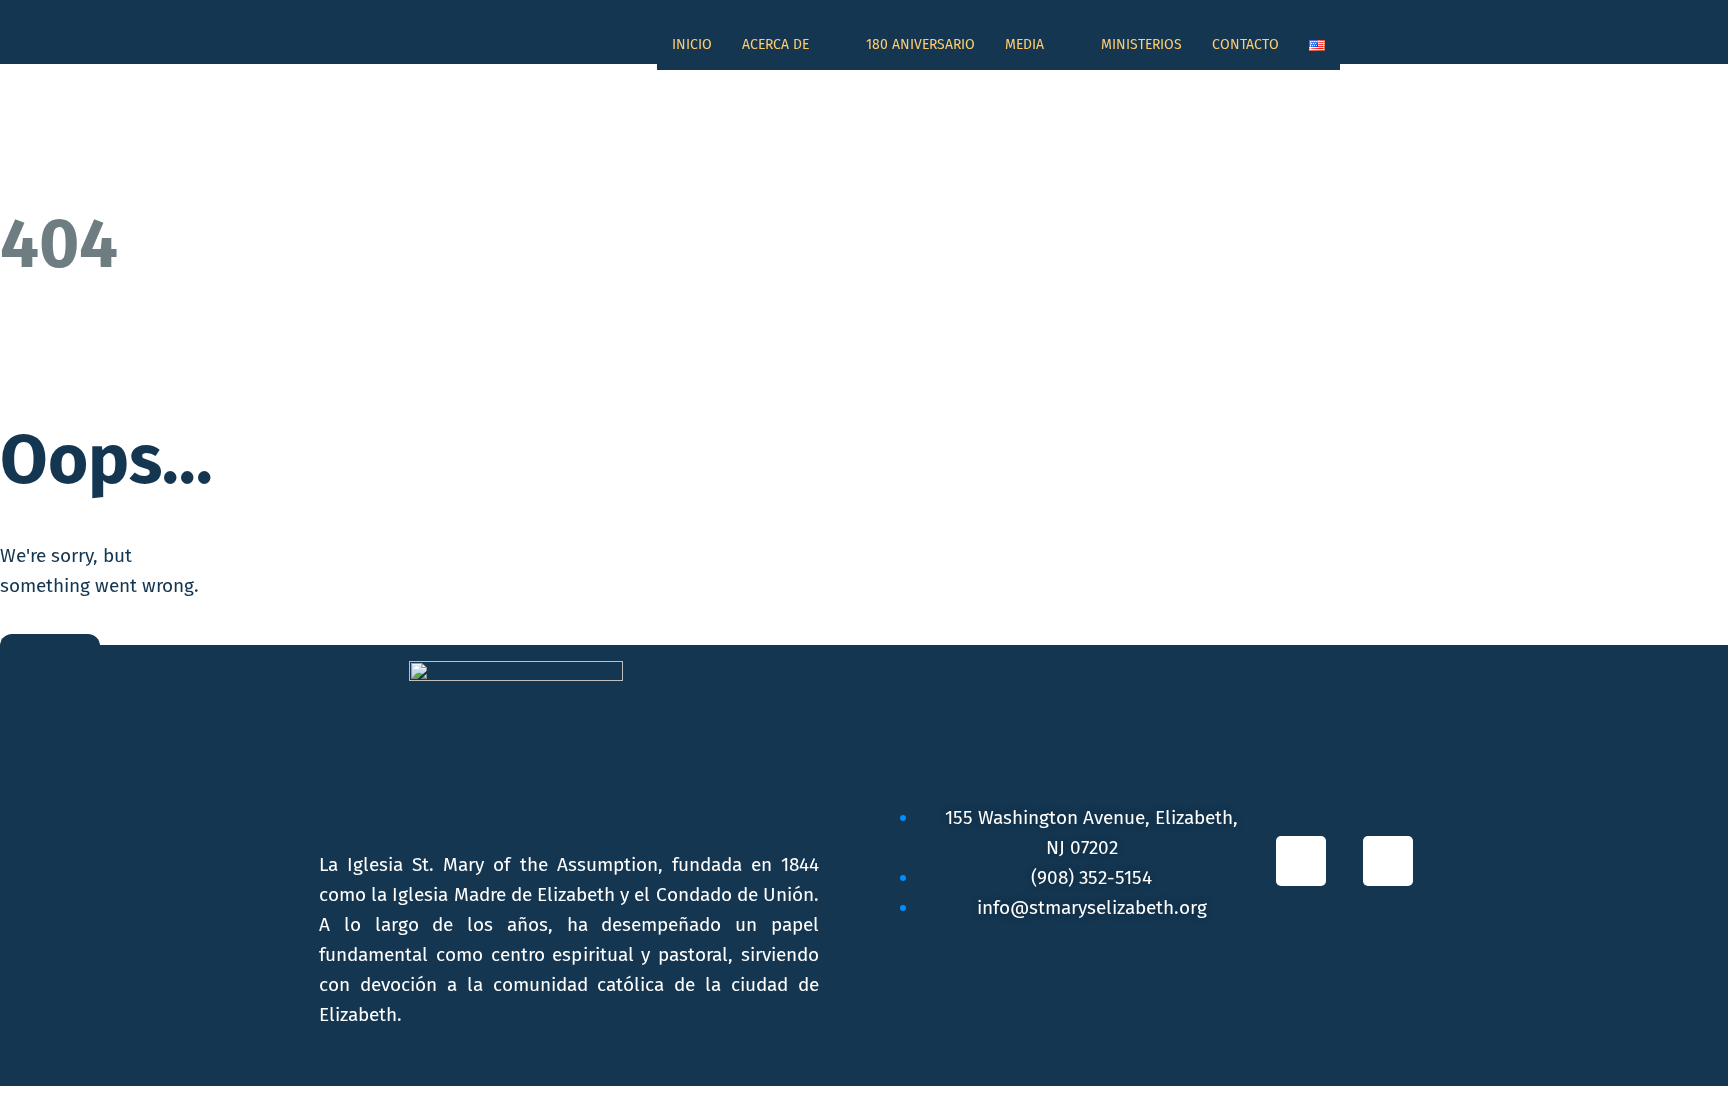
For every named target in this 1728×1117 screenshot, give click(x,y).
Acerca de (775, 44)
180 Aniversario (920, 44)
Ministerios (1141, 44)
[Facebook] (1301, 861)
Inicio (692, 44)
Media (1024, 44)
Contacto (1245, 44)
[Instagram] (1388, 861)
